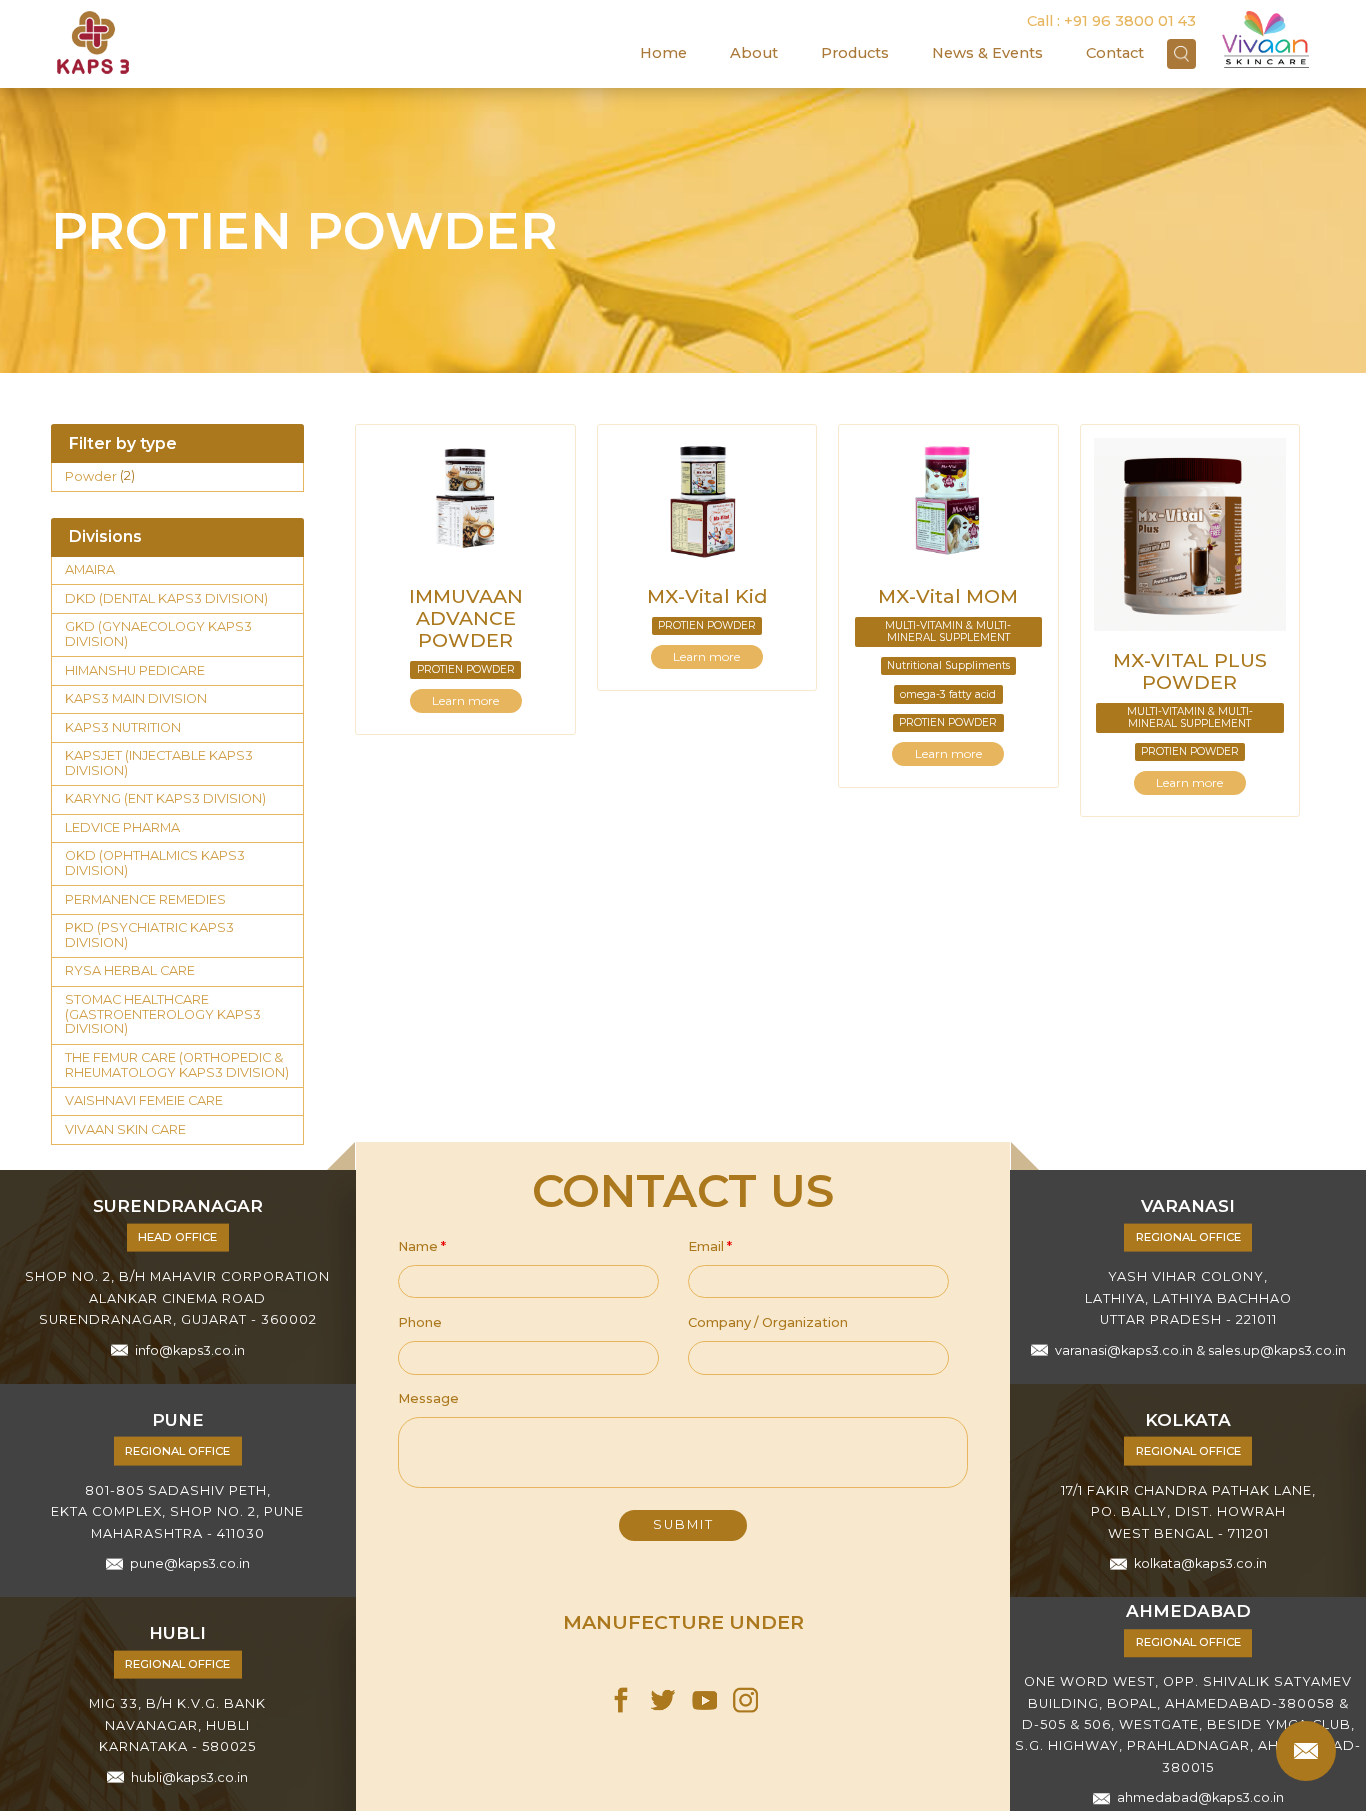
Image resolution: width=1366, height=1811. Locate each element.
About (754, 53)
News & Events (987, 53)
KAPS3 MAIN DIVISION (136, 698)
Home (663, 53)
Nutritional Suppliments (948, 665)
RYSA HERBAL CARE (130, 970)
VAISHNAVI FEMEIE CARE (144, 1100)
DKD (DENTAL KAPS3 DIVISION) (166, 598)
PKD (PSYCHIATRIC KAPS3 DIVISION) (149, 935)
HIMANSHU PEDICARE (135, 670)
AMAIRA (90, 569)
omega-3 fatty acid (948, 694)
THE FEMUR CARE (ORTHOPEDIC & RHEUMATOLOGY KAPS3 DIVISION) (177, 1065)
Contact (1115, 53)
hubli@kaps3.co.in (189, 1776)
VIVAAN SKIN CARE (125, 1129)
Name (422, 1246)
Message (428, 1398)
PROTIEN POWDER (466, 669)
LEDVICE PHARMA (122, 827)
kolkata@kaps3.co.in (1200, 1563)
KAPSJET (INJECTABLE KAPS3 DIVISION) (159, 763)
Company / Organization (768, 1322)
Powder (91, 476)
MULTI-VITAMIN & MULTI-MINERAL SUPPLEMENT (948, 631)
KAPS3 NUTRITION (123, 727)
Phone (420, 1322)
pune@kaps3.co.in (190, 1563)
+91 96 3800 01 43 (1130, 21)
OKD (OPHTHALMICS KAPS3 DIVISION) (155, 863)
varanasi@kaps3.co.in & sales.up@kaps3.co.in (1200, 1349)
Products (855, 53)
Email (710, 1246)
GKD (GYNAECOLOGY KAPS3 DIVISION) (158, 634)
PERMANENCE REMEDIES (145, 899)
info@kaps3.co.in (190, 1349)
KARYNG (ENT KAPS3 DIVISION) (165, 798)
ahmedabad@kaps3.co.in (1200, 1798)
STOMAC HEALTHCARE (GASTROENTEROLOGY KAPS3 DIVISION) (163, 1014)
